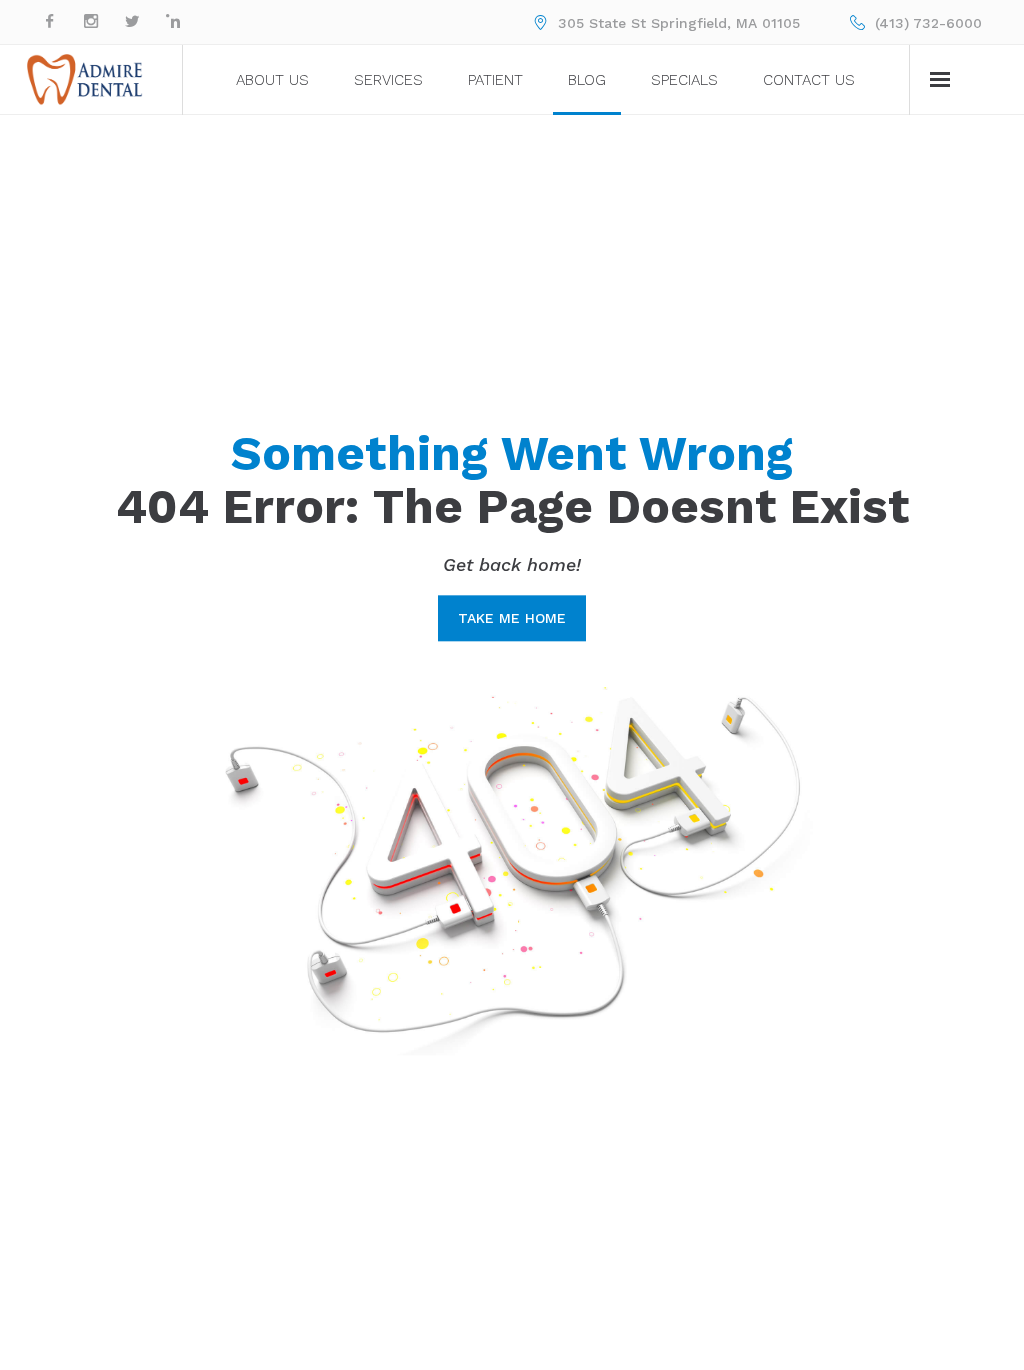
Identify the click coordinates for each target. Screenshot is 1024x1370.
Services (388, 80)
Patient (495, 80)
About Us (272, 80)
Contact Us (809, 80)
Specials (684, 80)
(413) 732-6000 (928, 23)
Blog (587, 80)
